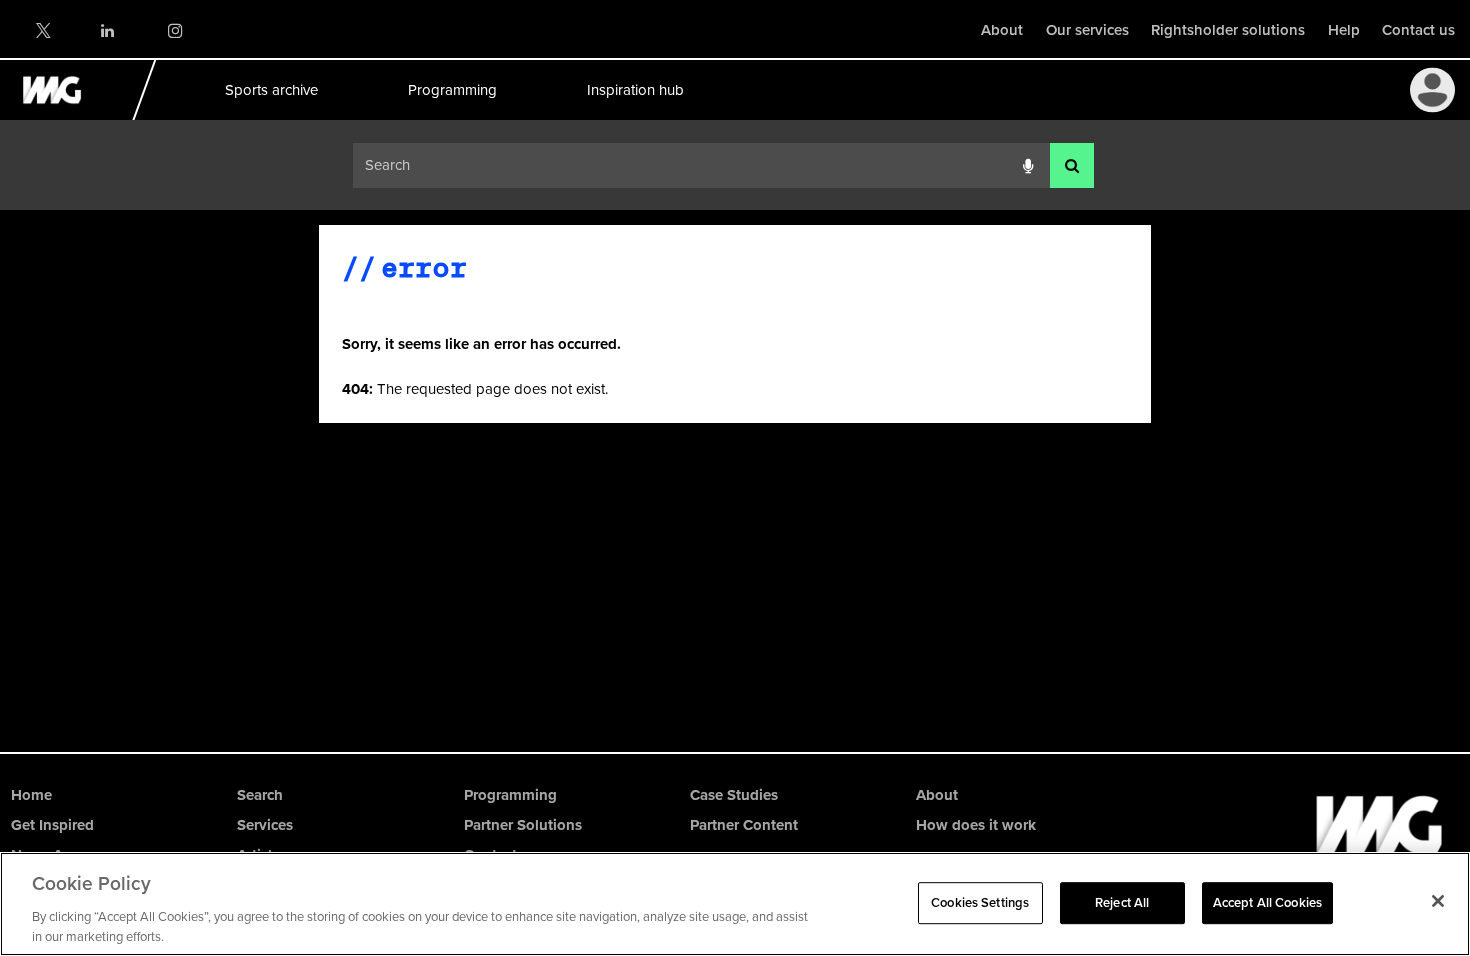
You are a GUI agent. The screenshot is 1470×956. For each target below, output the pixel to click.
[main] (735, 324)
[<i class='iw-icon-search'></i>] (1072, 165)
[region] (735, 904)
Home (31, 795)
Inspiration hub (634, 90)
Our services (1087, 30)
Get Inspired (52, 825)
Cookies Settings (980, 902)
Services (265, 825)
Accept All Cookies (1267, 902)
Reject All (1122, 902)
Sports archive (270, 90)
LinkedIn (108, 30)
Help (1344, 30)
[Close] (1438, 901)
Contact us (1418, 30)
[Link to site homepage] (63, 115)
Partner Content (744, 825)
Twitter (42, 30)
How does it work (976, 825)
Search (260, 795)
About (1002, 30)
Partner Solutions (523, 825)
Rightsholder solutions (1228, 30)
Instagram (174, 30)
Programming (451, 90)
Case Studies (734, 795)
